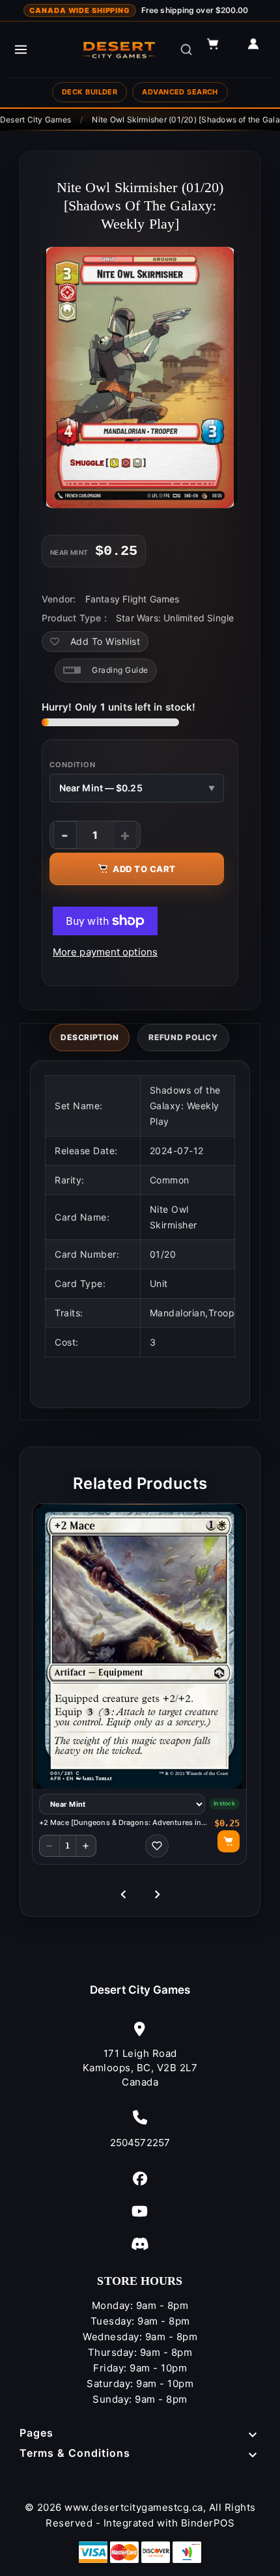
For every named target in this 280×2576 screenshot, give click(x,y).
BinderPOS (208, 2523)
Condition (73, 765)
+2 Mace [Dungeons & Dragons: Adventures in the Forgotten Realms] (120, 1823)
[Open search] (186, 50)
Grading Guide (120, 670)
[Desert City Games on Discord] (140, 2243)
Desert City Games (140, 1990)
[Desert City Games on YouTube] (140, 2211)
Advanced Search (180, 92)
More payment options (105, 952)
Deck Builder (90, 92)
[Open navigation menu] (21, 50)
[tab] (90, 1038)
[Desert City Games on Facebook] (140, 2178)
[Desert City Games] (120, 50)
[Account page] (259, 50)
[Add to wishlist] (157, 1846)
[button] (219, 50)
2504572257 (140, 2143)
